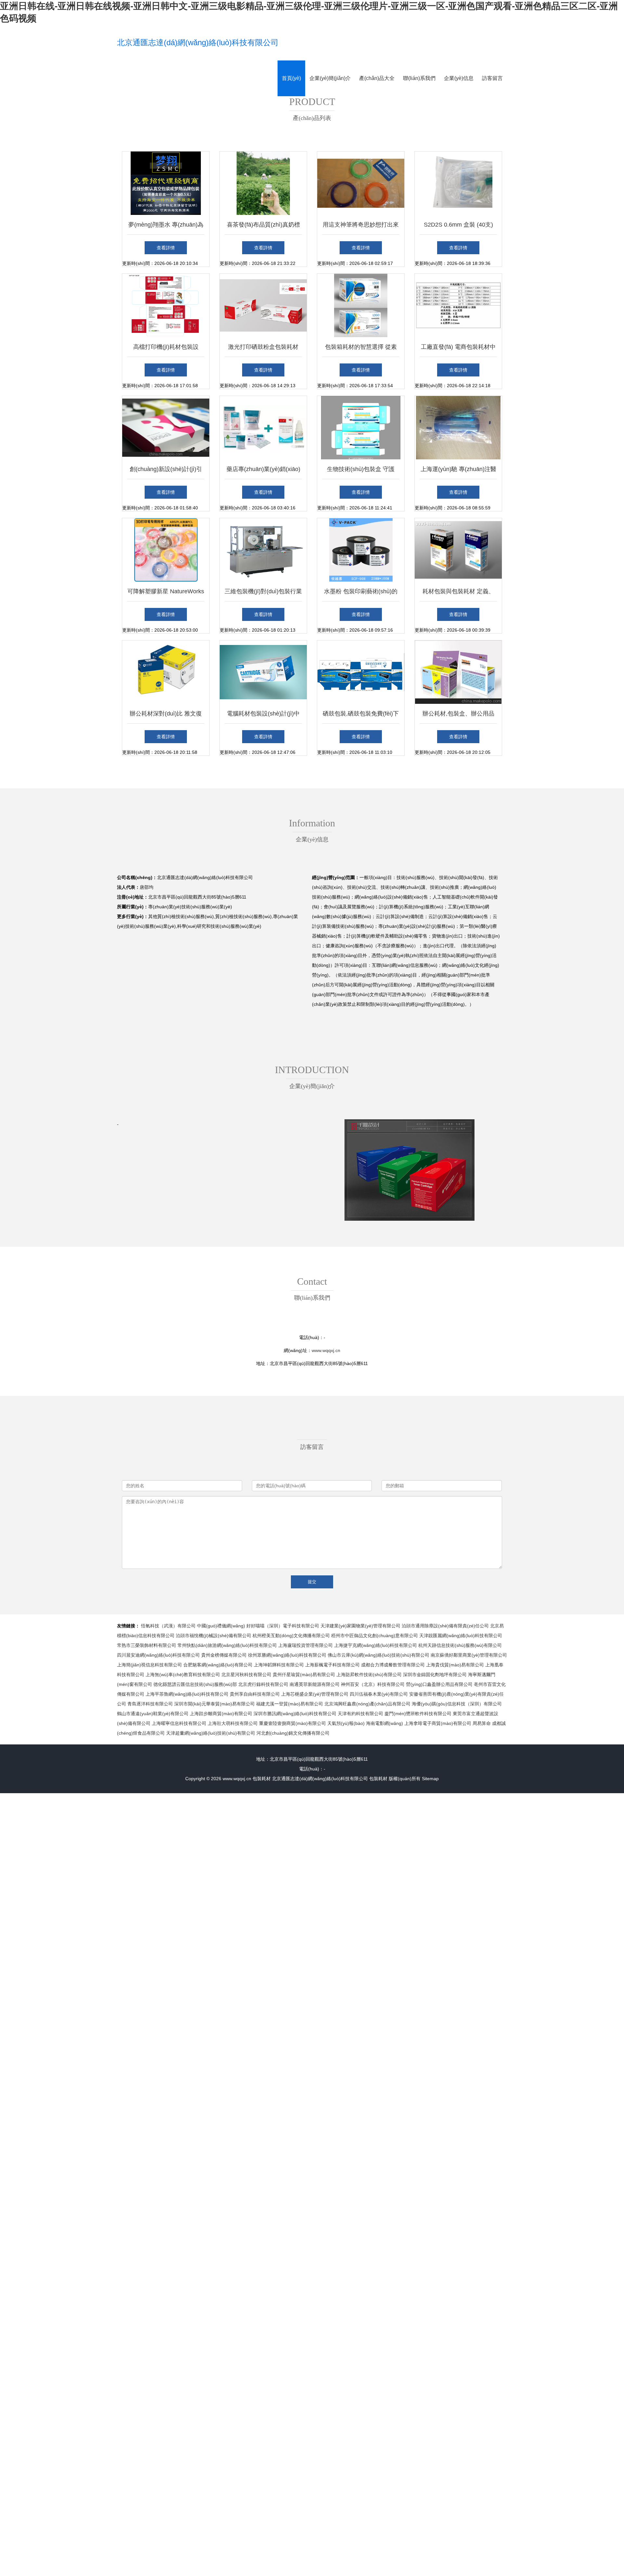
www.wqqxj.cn (326, 1350)
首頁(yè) (291, 78)
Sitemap (430, 1779)
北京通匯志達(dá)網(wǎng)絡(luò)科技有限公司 (198, 42)
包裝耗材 (262, 1779)
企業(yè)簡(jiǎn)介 (330, 78)
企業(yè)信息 (459, 78)
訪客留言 (492, 78)
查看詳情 (166, 248)
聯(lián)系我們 (419, 78)
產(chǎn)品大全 (377, 78)
